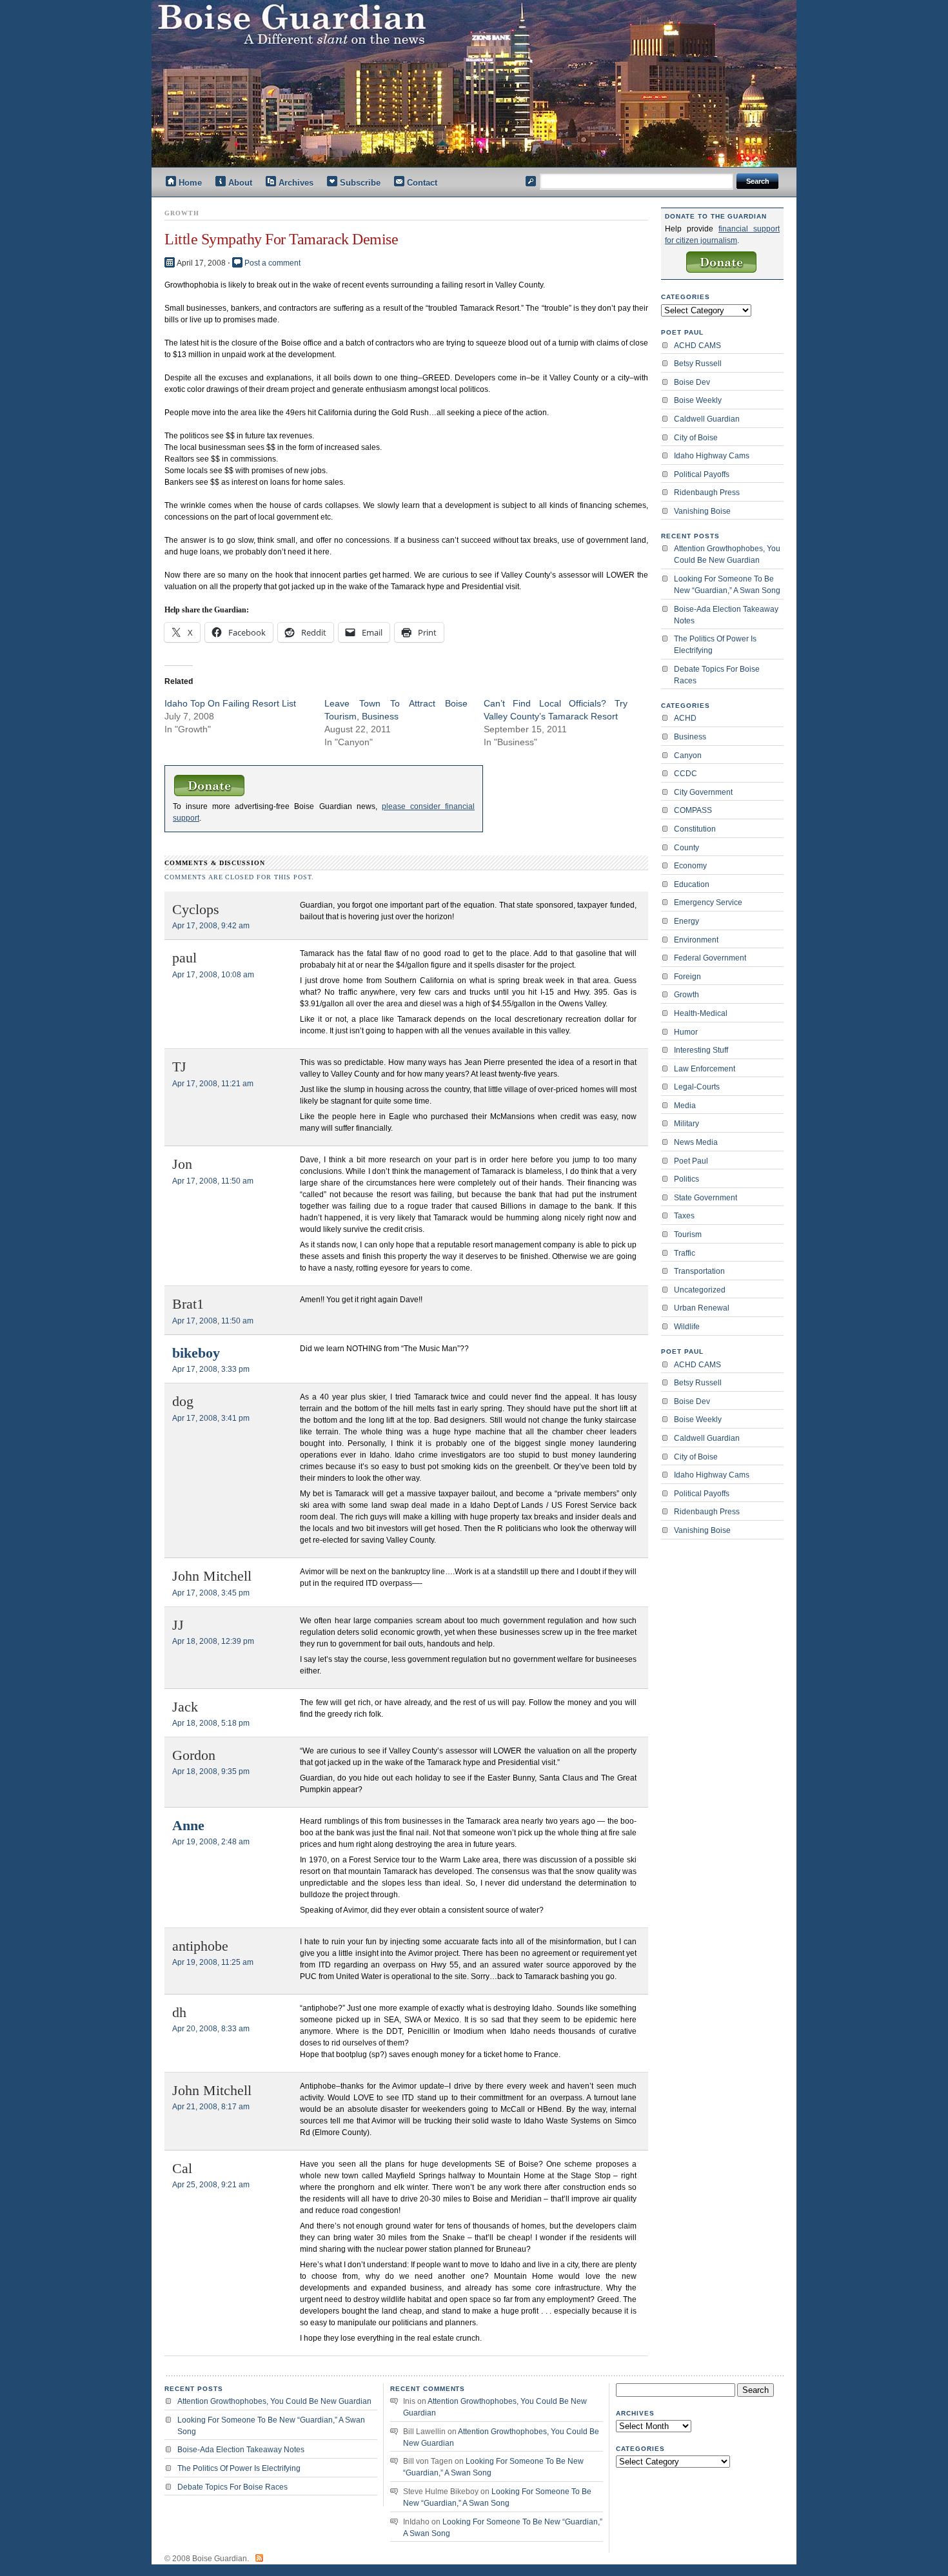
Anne (188, 1826)
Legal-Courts (697, 1087)
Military (686, 1124)
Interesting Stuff (701, 1050)
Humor (686, 1032)
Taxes (684, 1216)
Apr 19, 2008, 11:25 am (213, 1962)
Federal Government (710, 958)
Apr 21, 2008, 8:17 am (211, 2107)
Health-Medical (701, 1013)
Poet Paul (691, 1161)
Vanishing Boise (702, 511)
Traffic (685, 1253)
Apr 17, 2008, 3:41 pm (211, 1418)
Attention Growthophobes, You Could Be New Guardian (727, 554)
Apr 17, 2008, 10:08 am (213, 975)
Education (692, 884)
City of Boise (696, 438)
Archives (296, 183)
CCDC (686, 774)
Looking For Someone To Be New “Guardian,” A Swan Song (727, 585)
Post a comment (272, 263)
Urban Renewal (702, 1308)
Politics (686, 1179)
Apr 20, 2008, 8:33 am (211, 2029)
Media (685, 1106)
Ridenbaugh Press (707, 493)
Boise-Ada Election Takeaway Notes (726, 615)
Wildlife (687, 1327)
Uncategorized (700, 1290)
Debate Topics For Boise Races (717, 675)
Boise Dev (692, 382)
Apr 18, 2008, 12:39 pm (213, 1641)
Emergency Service (708, 903)
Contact (422, 183)
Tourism (688, 1234)
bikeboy (196, 1353)
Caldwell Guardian (707, 419)
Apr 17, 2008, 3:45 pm (211, 1593)
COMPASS (693, 810)
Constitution (695, 829)
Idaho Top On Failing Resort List (230, 703)
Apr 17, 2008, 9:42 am (211, 926)
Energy (686, 921)
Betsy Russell (698, 364)
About (240, 183)
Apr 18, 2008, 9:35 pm (211, 1771)
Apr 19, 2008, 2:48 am (211, 1842)
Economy (690, 866)
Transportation (699, 1271)
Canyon (688, 756)
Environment (696, 940)
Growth (686, 995)
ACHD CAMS (697, 346)
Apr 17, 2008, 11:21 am (213, 1084)
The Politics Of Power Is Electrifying (715, 645)
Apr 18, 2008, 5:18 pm (211, 1723)
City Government (703, 792)
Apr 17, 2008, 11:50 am (213, 1181)
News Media (696, 1142)
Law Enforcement (705, 1069)
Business (690, 737)
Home (190, 183)
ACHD (685, 718)
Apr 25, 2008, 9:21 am (211, 2185)
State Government (706, 1198)
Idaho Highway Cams (712, 456)
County (686, 848)
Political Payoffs (702, 474)
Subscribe (360, 183)
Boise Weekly (698, 400)
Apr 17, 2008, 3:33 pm (211, 1369)
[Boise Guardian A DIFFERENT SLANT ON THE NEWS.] (480, 83)
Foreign (687, 977)
